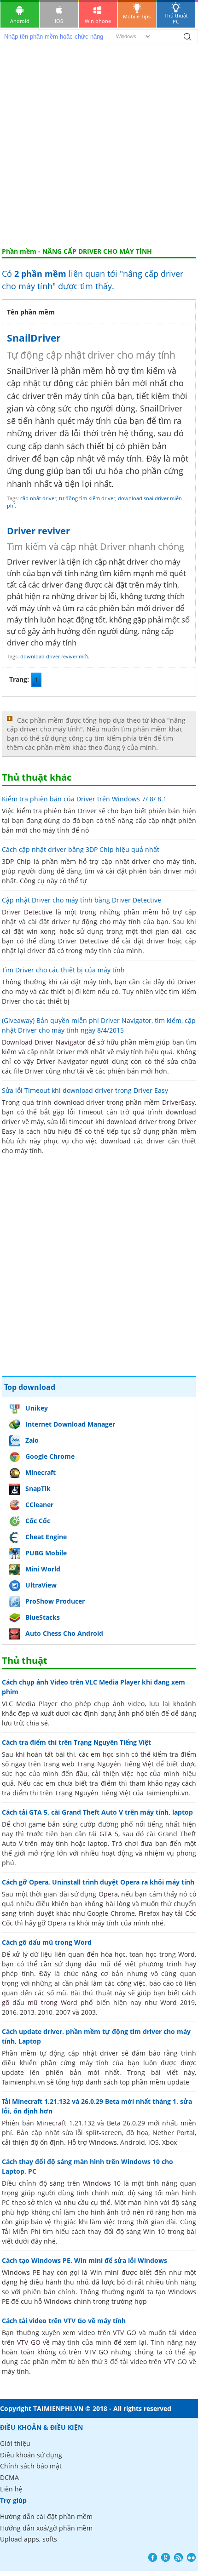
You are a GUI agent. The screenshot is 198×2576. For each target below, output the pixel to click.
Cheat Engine (46, 1537)
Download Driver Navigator (44, 1042)
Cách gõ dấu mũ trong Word (47, 1942)
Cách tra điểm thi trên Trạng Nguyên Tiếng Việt (76, 1742)
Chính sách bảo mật (31, 2466)
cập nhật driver (38, 498)
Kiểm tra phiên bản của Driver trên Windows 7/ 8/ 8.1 (84, 799)
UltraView (41, 1585)
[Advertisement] (99, 144)
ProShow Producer (55, 1601)
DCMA (9, 2477)
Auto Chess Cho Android (64, 1633)
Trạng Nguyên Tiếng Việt (115, 1764)
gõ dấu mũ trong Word (40, 2002)
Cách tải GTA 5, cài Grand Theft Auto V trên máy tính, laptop (97, 1812)
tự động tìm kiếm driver (87, 498)
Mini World (43, 1569)
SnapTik (38, 1488)
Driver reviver (38, 531)
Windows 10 (102, 2183)
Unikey (37, 1408)
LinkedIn (191, 2557)
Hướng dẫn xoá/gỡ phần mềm (46, 2528)
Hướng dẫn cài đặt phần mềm (46, 2516)
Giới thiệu (15, 2443)
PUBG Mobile (46, 1553)
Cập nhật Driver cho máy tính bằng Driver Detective (82, 900)
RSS (178, 2557)
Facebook (153, 2557)
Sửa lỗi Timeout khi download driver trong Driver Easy (85, 1090)
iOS (59, 21)
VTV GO (29, 2342)
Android (20, 21)
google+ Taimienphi (166, 2557)
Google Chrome (50, 1456)
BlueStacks (43, 1617)
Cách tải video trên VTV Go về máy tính (64, 2321)
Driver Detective (27, 912)
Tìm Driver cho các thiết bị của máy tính (63, 970)
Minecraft (41, 1472)
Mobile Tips (137, 16)
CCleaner (39, 1505)
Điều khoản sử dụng (31, 2455)
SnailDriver (34, 338)
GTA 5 (109, 1834)
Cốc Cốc (38, 1521)
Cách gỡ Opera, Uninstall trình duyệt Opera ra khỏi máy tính (98, 1882)
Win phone (98, 21)
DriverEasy (178, 1102)
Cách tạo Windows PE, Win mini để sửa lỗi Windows (84, 2260)
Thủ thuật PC (176, 18)
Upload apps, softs (29, 2539)
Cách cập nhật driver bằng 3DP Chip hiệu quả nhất (81, 849)
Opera (108, 1894)
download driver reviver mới (54, 656)
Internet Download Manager (70, 1424)
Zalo (32, 1440)
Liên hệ (11, 2489)
